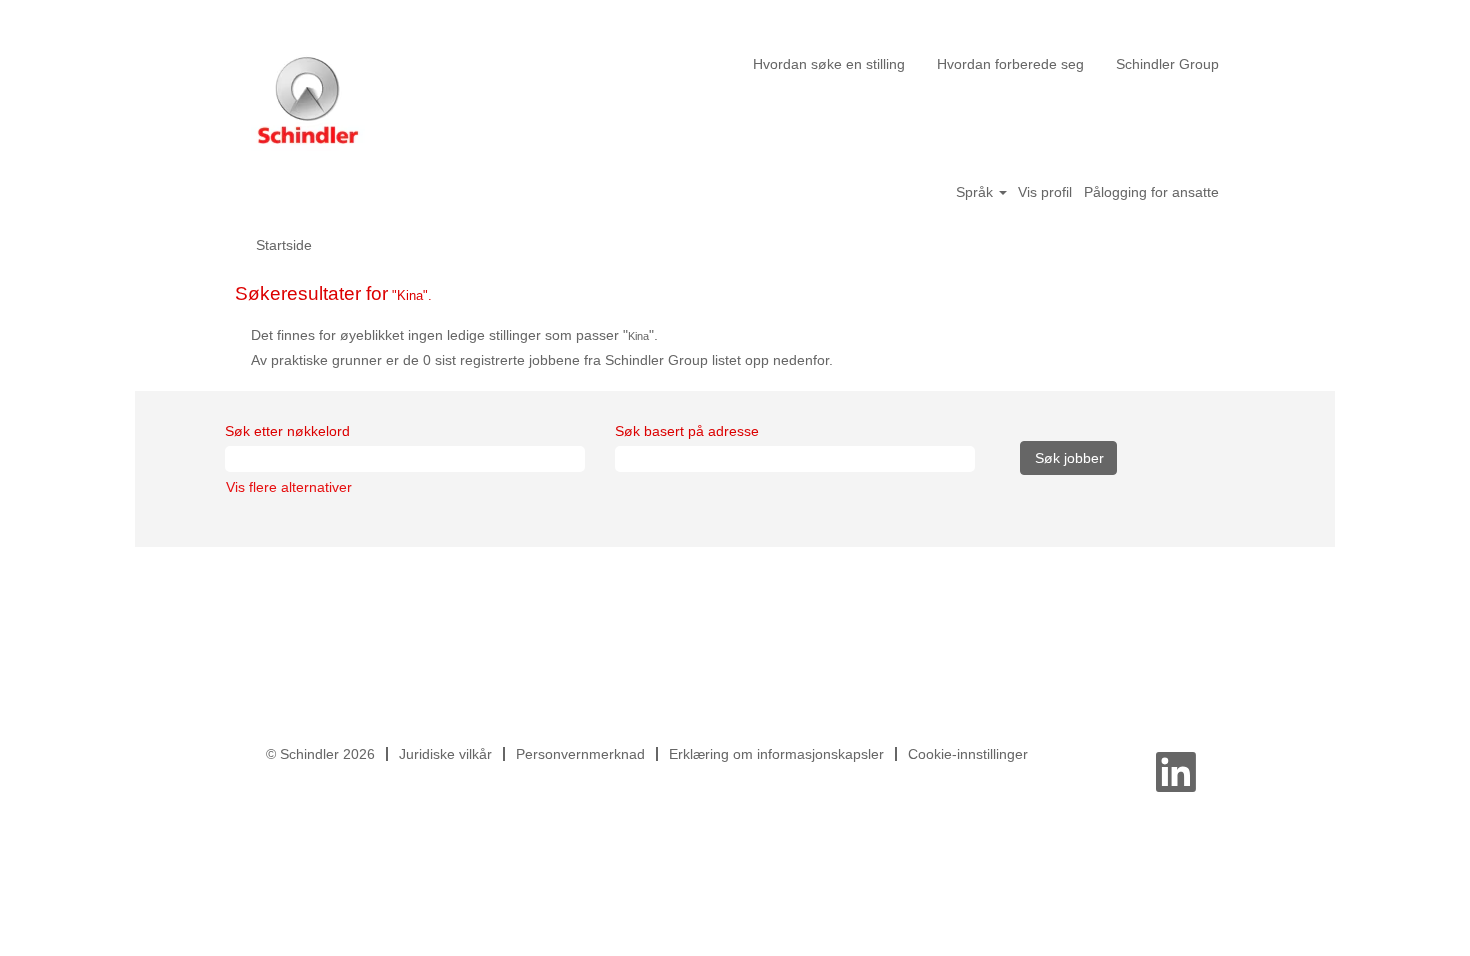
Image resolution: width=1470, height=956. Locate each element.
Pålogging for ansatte (1151, 192)
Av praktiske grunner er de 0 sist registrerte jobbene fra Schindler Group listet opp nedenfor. (542, 360)
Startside (284, 245)
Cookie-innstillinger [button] (968, 754)
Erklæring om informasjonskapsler (776, 754)
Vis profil (1045, 192)
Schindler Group (1167, 64)
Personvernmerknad (580, 754)
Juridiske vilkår (445, 754)
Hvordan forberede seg (1010, 64)
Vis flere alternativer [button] (289, 487)
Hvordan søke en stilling (829, 64)
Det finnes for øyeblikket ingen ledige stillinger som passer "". (454, 335)
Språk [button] (976, 192)
